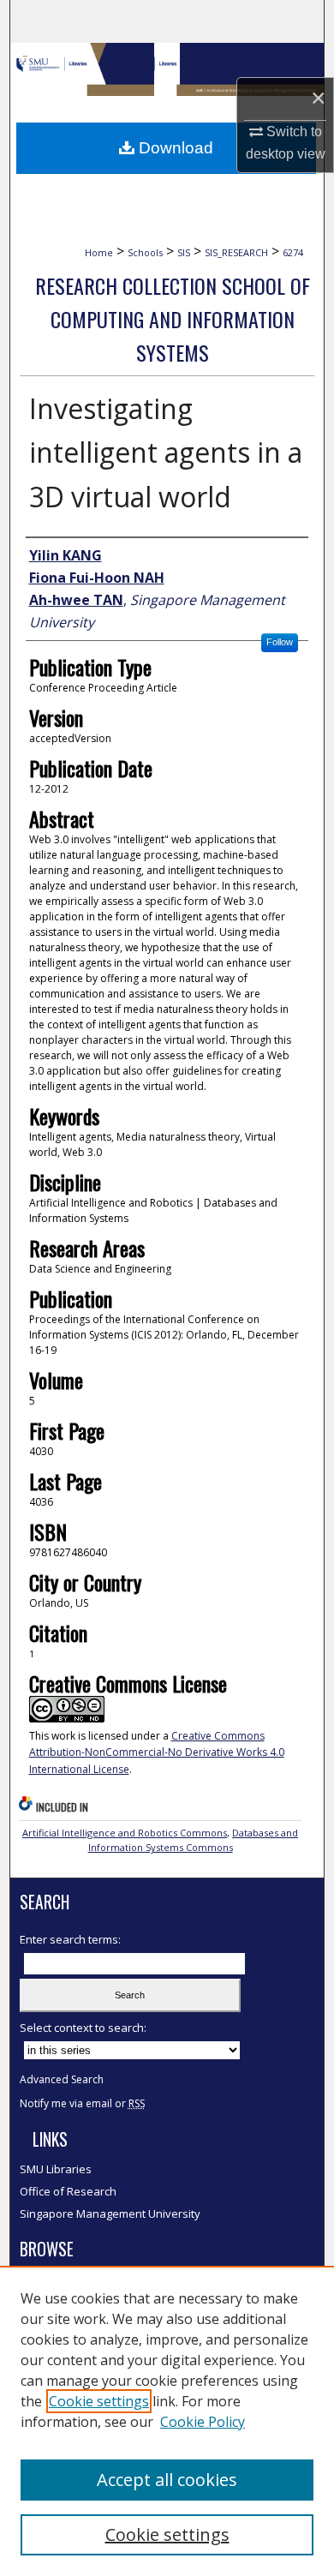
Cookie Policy (203, 2422)
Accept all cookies (167, 2480)
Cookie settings (99, 2401)
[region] (167, 2421)
